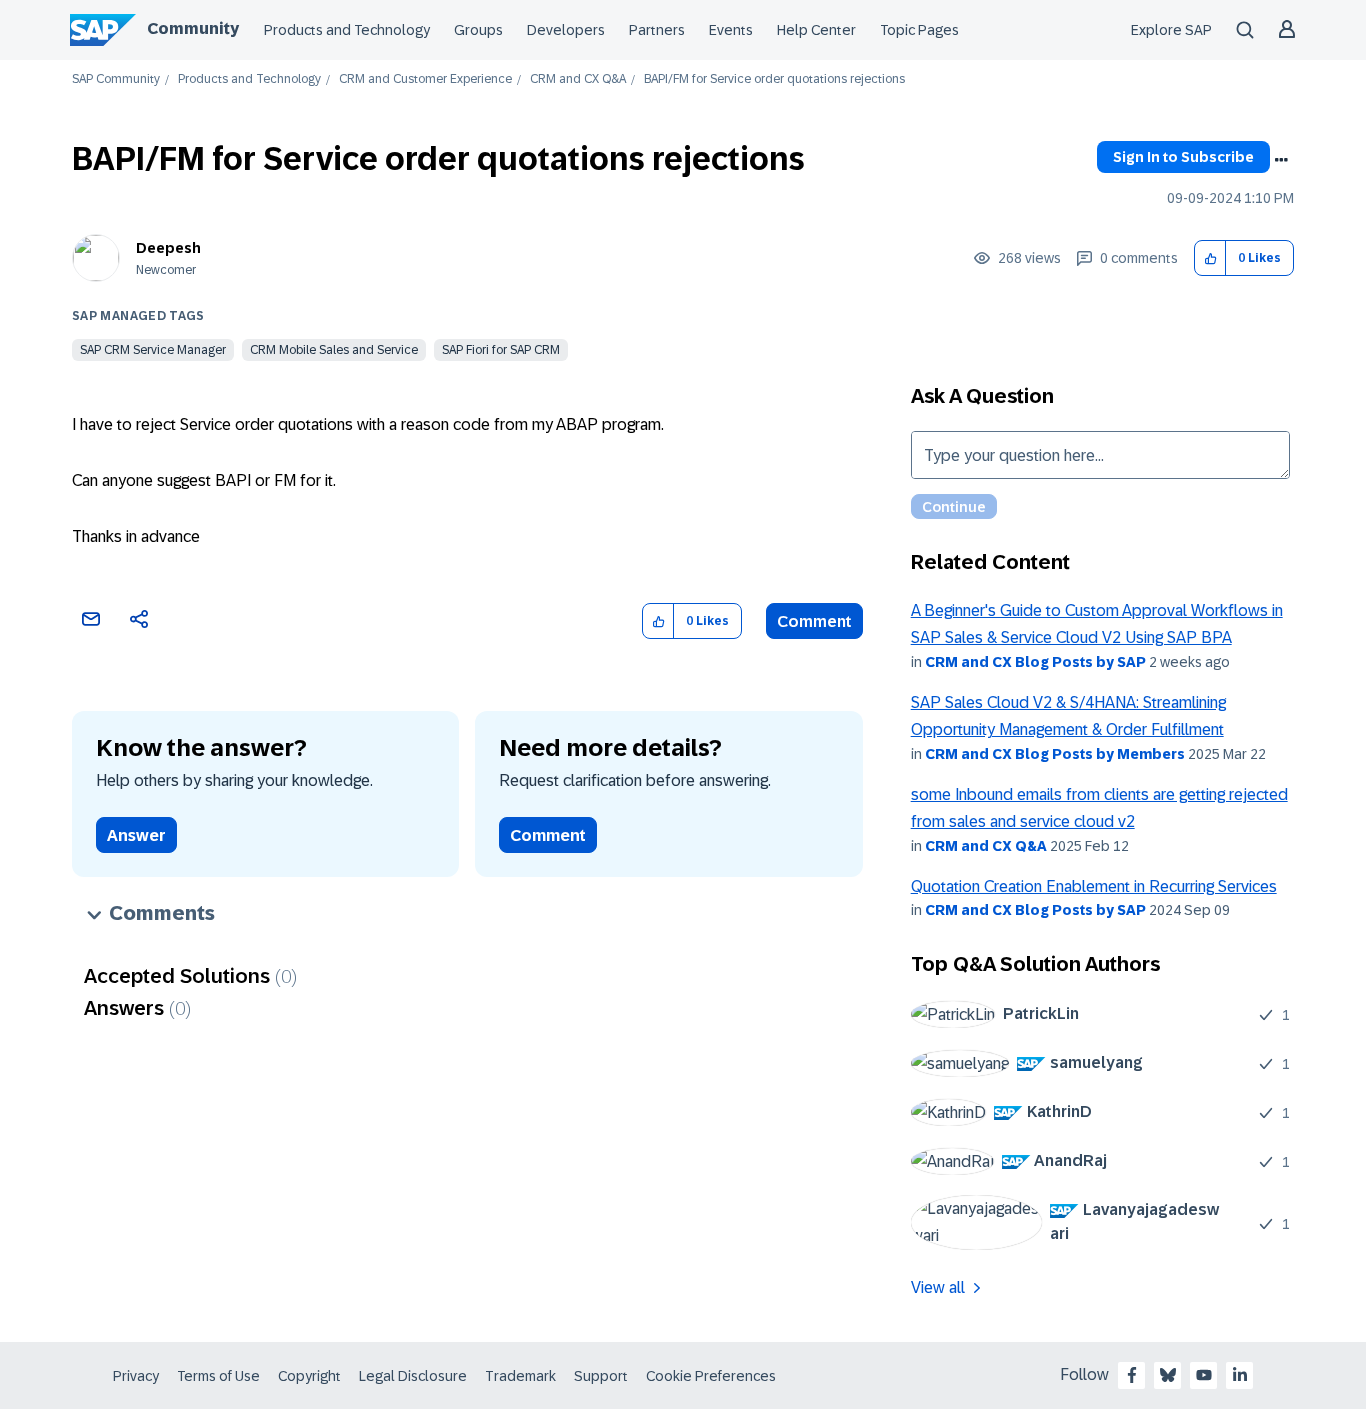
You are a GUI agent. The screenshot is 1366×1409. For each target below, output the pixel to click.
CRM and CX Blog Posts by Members (1055, 754)
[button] (1210, 258)
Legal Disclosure (413, 1376)
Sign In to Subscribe (1183, 157)
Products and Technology (347, 30)
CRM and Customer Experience (425, 79)
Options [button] (1281, 160)
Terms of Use (218, 1376)
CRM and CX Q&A (578, 79)
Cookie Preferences (711, 1376)
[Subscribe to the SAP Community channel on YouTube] (1204, 1375)
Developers (566, 30)
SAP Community (116, 79)
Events (731, 30)
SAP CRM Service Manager (153, 350)
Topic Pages (919, 30)
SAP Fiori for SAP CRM (501, 350)
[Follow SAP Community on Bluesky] (1168, 1375)
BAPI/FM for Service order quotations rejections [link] (774, 79)
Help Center (816, 30)
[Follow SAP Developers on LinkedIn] (1240, 1375)
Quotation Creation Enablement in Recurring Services (1094, 886)
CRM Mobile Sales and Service (334, 350)
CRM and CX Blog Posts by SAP (1035, 662)
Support (601, 1376)
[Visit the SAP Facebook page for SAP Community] (1132, 1375)
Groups (478, 30)
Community (193, 28)
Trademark (520, 1376)
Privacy (136, 1376)
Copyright (309, 1376)
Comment (814, 621)
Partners (657, 30)
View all (938, 1287)
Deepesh (168, 248)
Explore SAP (1171, 30)
